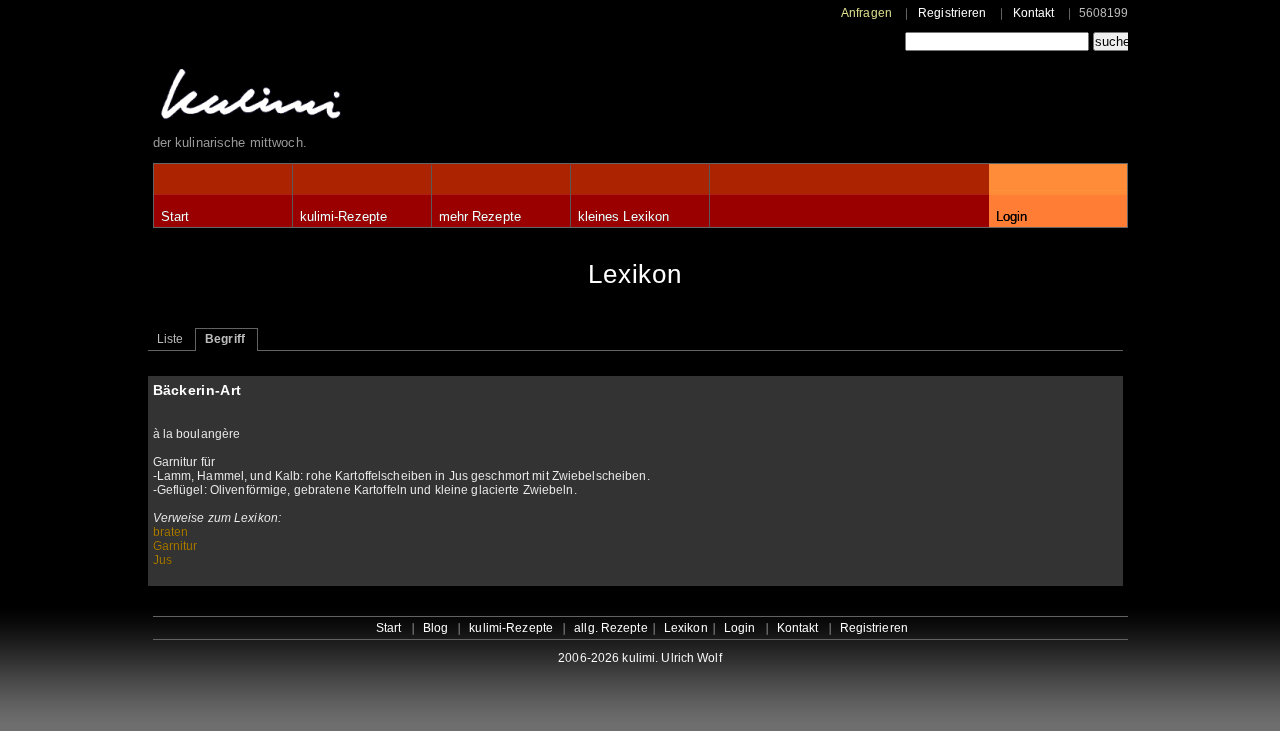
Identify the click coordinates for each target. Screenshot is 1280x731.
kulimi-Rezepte (344, 216)
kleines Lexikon (624, 216)
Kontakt (1034, 13)
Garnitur (175, 546)
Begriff (225, 339)
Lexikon (686, 628)
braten (171, 532)
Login (1012, 216)
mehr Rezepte (480, 216)
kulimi (343, 98)
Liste (170, 339)
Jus (162, 560)
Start (175, 216)
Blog (435, 628)
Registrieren (952, 13)
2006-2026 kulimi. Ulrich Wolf (639, 658)
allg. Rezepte (611, 628)
